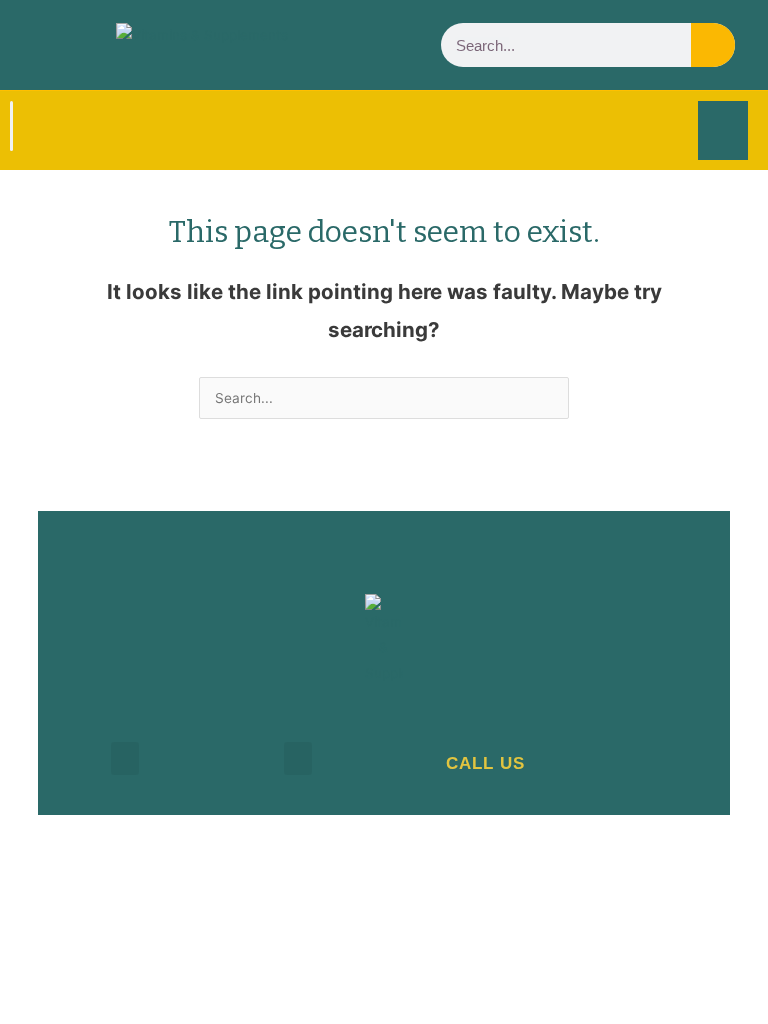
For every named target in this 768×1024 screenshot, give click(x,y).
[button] (723, 130)
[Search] (713, 45)
